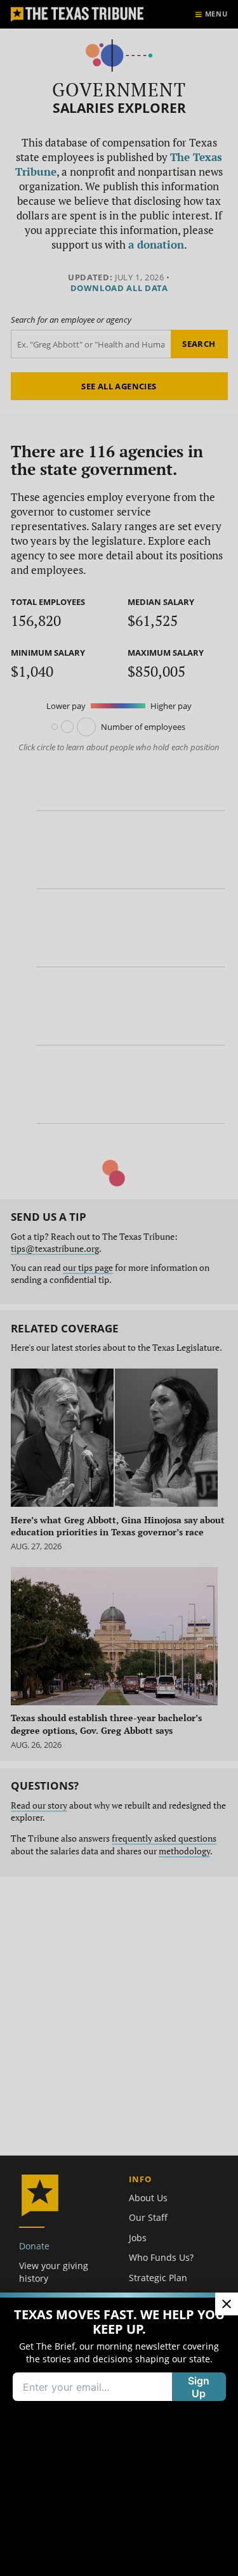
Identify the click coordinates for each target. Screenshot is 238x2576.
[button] (119, 1288)
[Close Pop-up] (227, 2304)
